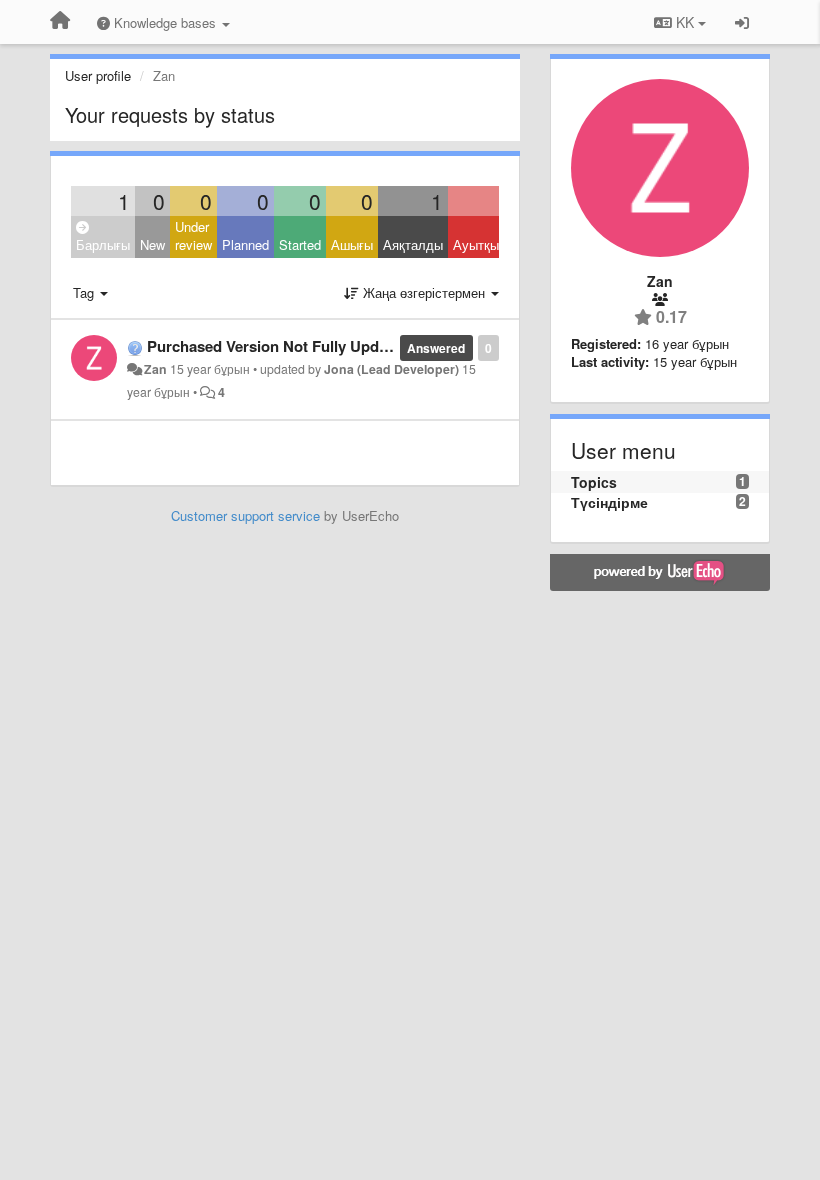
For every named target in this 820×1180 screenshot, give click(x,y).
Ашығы (352, 244)
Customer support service (245, 515)
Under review (193, 236)
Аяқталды (413, 244)
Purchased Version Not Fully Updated (278, 346)
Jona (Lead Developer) (391, 369)
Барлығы (103, 244)
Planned (245, 244)
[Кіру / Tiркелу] (742, 22)
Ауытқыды (484, 244)
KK (685, 22)
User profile (98, 75)
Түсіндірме (609, 502)
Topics (594, 482)
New (152, 244)
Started (300, 244)
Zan (155, 369)
